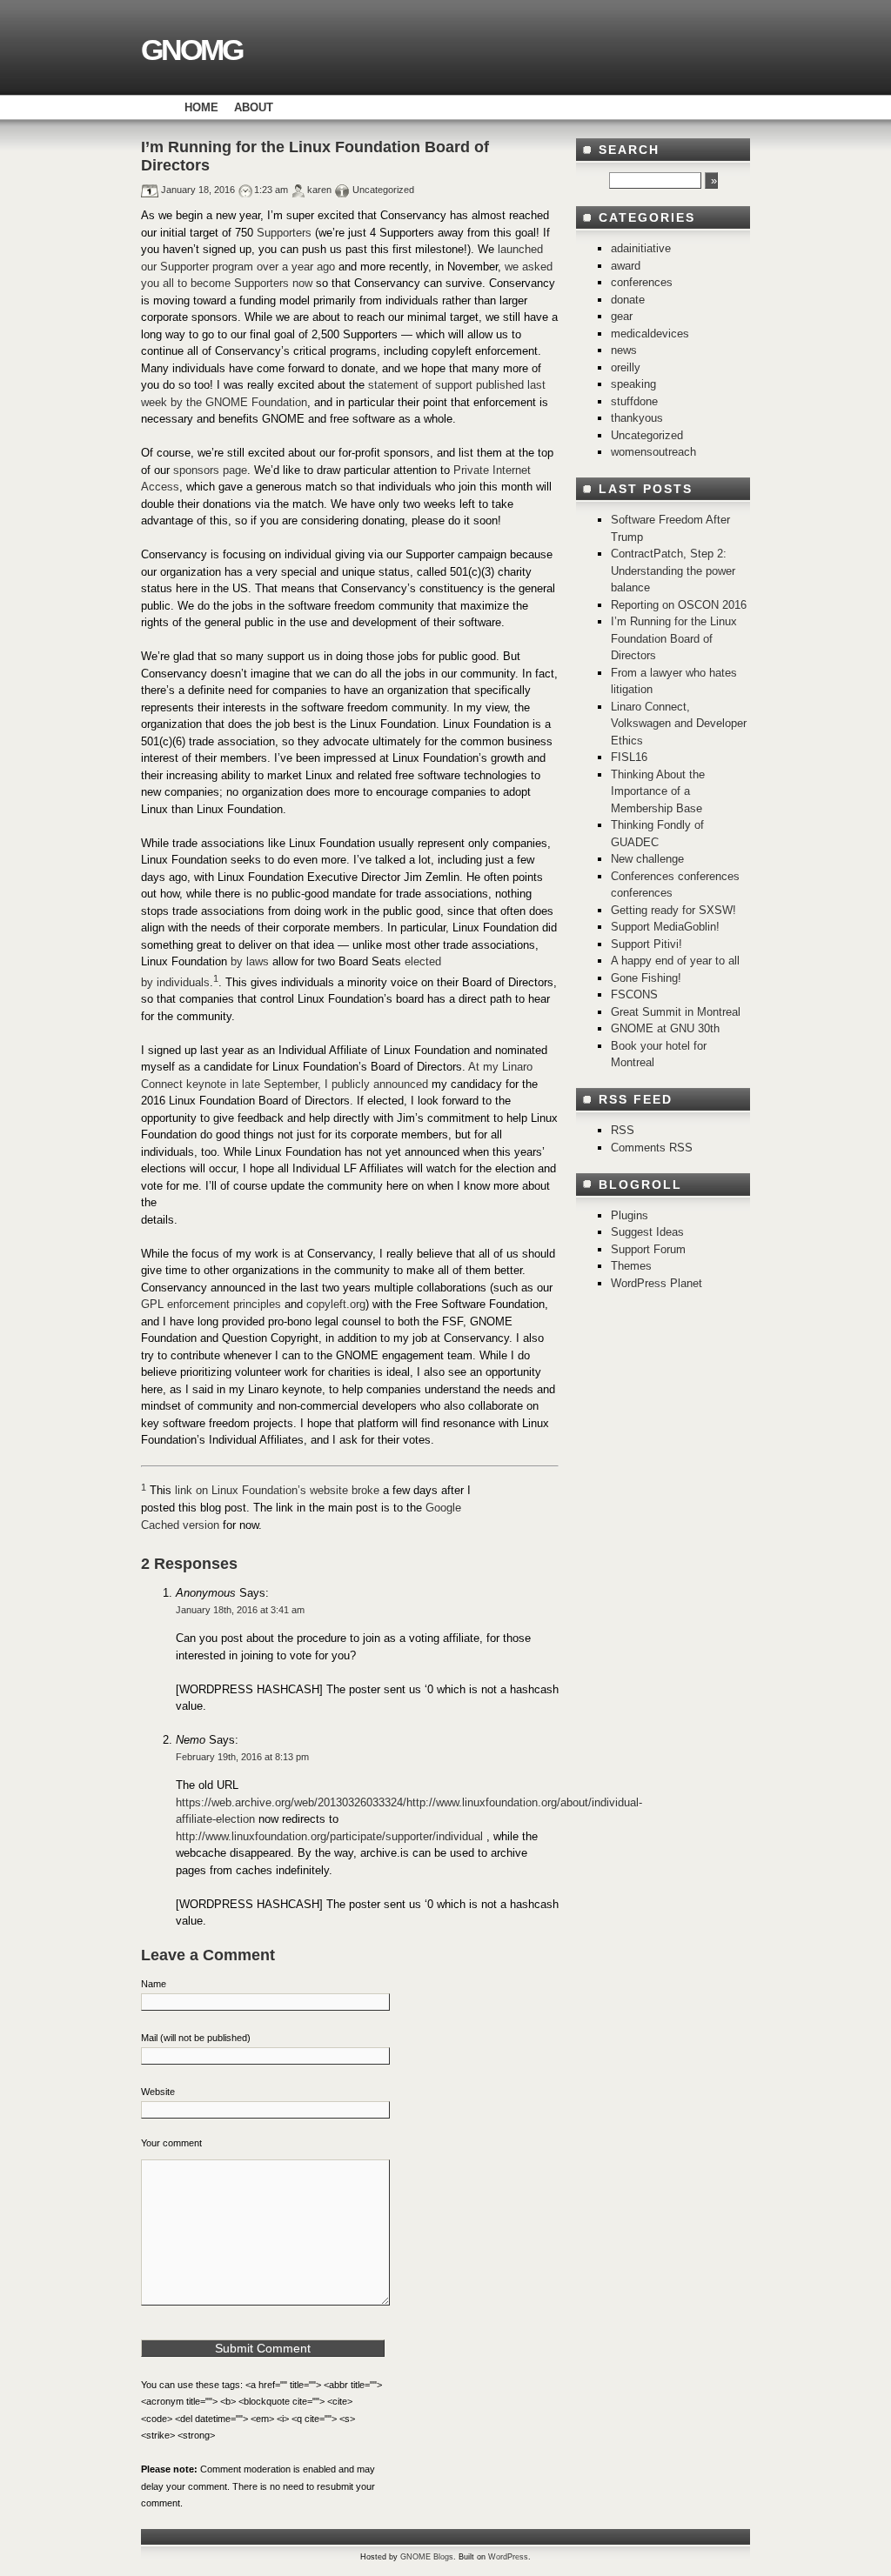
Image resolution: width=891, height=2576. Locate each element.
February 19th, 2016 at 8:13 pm (242, 1757)
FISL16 (629, 757)
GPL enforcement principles (211, 1304)
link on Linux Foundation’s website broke (277, 1491)
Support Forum (648, 1249)
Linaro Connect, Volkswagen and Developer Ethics (679, 724)
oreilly (626, 367)
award (626, 266)
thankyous (637, 418)
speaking (633, 384)
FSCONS (634, 994)
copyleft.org (336, 1304)
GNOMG (191, 50)
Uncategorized (647, 435)
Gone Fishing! (646, 978)
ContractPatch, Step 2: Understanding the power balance (673, 571)
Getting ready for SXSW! (673, 910)
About (254, 107)
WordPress (508, 2557)
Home (201, 107)
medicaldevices (650, 334)
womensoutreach (653, 452)
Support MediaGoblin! (665, 927)
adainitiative (641, 248)
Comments (652, 1148)
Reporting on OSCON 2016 (679, 605)
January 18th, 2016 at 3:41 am (240, 1610)
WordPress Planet (657, 1283)
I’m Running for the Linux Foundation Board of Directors (674, 638)
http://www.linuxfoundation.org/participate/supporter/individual (329, 1836)
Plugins (630, 1215)
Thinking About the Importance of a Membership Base (658, 791)
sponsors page (210, 470)
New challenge (647, 859)
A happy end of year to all (675, 961)
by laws (250, 961)
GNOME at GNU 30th (665, 1028)
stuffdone (634, 401)
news (624, 350)
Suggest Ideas (647, 1232)
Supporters (284, 233)
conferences (642, 282)
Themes (631, 1266)
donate (628, 300)
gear (622, 316)
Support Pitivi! (646, 944)
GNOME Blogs (427, 2557)
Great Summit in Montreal (676, 1012)
